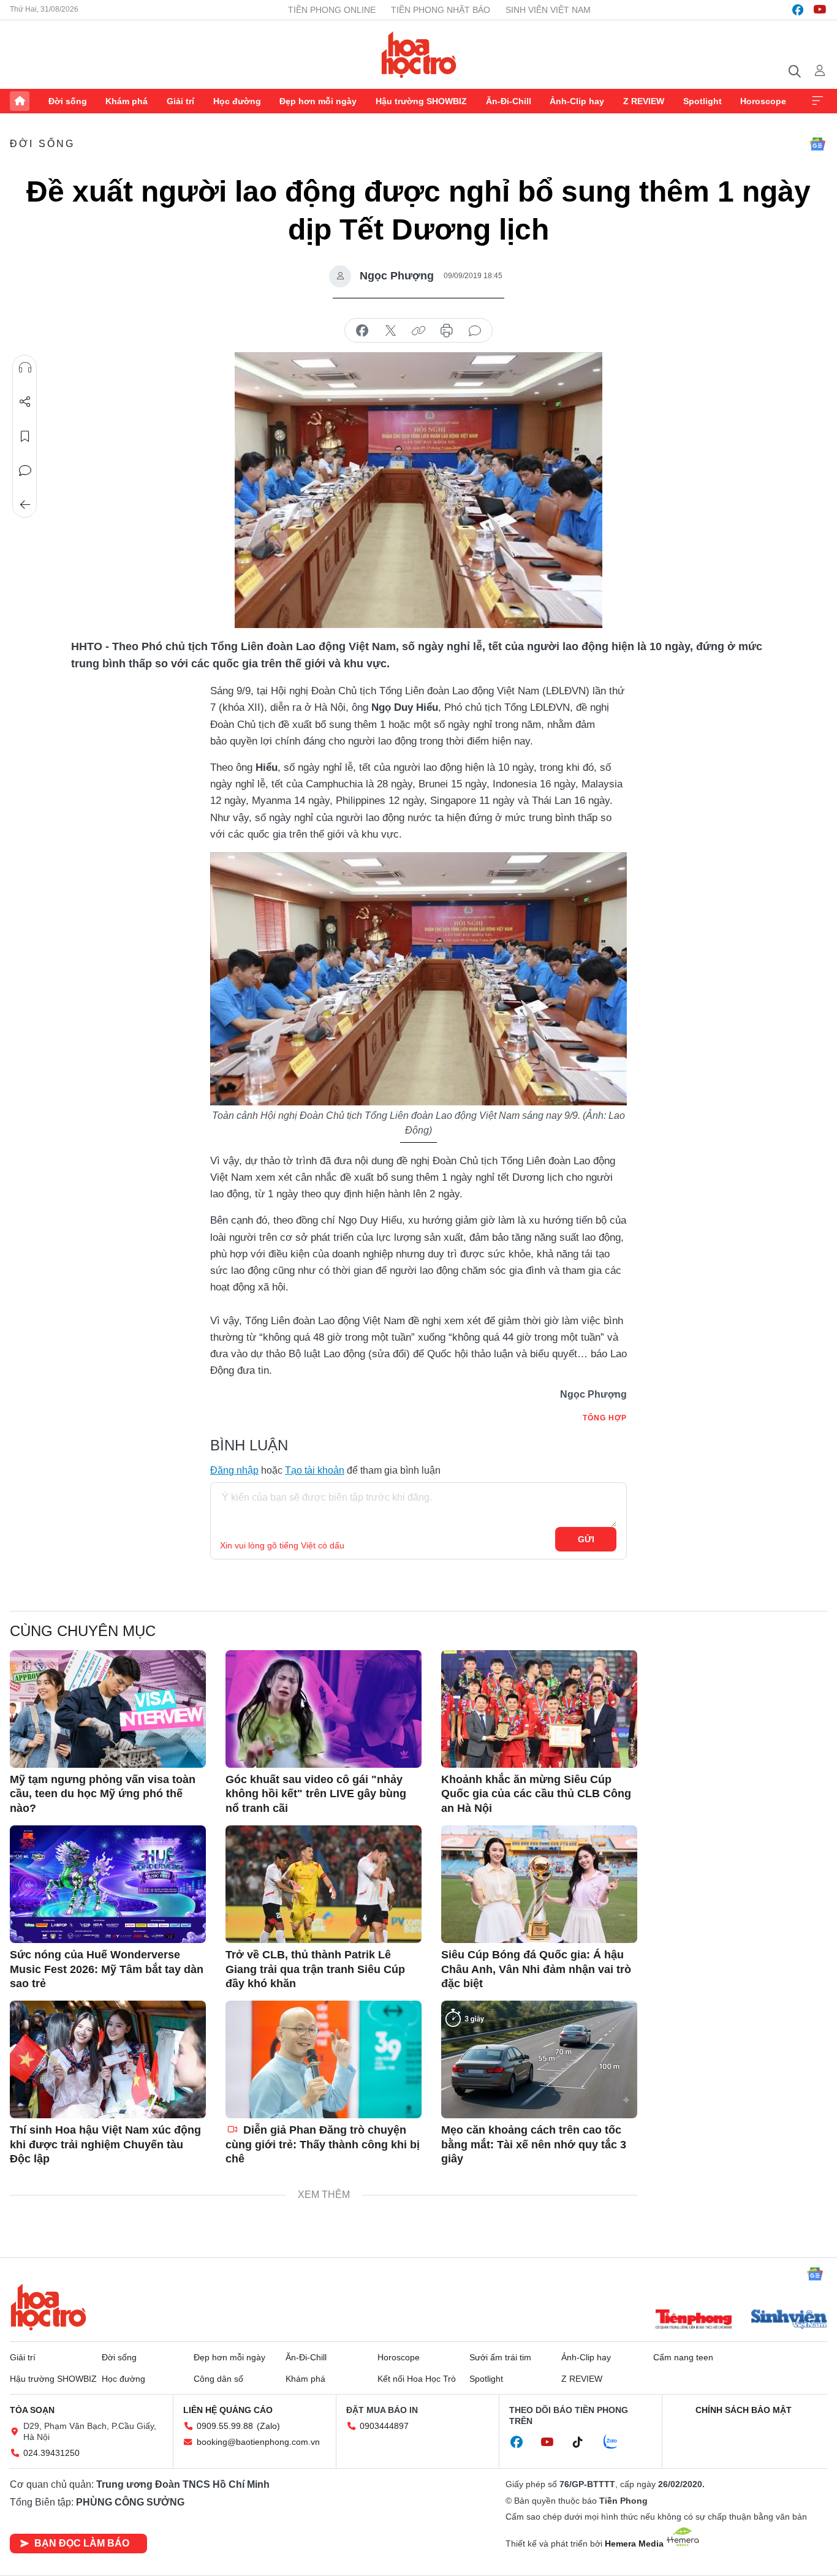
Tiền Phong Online (332, 10)
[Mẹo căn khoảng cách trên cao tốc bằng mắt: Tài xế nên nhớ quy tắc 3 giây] (539, 2059)
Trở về (25, 505)
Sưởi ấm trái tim (500, 2357)
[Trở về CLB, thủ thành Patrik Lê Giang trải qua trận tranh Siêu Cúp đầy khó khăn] (324, 1884)
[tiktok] (584, 2442)
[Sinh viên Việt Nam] (789, 2320)
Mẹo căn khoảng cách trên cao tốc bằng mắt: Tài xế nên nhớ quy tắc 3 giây (534, 2144)
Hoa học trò (48, 2307)
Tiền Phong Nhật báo (441, 10)
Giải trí (180, 101)
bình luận (475, 331)
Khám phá (127, 101)
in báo (447, 331)
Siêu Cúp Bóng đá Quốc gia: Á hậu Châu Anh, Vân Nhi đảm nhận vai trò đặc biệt (536, 1969)
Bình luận (25, 471)
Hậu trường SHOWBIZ (421, 101)
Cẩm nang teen (683, 2357)
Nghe (25, 368)
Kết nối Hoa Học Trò (417, 2379)
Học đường (237, 101)
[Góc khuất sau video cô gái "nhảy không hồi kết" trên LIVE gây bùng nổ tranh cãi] (324, 1709)
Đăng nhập (234, 1470)
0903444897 (384, 2426)
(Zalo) (268, 2426)
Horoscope (763, 101)
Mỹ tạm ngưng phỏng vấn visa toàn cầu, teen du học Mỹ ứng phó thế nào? (103, 1794)
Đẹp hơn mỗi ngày (318, 101)
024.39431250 (51, 2453)
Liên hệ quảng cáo (228, 2410)
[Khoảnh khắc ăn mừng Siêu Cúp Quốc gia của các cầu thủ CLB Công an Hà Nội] (539, 1709)
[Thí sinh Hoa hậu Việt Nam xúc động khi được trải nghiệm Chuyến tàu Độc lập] (108, 2059)
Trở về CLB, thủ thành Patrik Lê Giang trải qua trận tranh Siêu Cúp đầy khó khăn (315, 1969)
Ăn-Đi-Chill (509, 101)
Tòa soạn (32, 2410)
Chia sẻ (25, 402)
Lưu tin (25, 436)
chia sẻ (362, 331)
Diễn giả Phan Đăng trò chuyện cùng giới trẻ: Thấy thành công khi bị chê (323, 2144)
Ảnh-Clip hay (577, 101)
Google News (817, 144)
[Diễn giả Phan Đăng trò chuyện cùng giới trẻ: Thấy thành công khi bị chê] (324, 2059)
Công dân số (218, 2379)
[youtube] (820, 10)
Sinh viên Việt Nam (548, 10)
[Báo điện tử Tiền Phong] (694, 2320)
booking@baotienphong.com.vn (258, 2442)
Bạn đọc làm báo (82, 2543)
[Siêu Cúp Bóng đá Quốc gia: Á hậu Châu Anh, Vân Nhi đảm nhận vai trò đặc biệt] (539, 1884)
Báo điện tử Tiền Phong (419, 55)
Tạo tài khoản (315, 1470)
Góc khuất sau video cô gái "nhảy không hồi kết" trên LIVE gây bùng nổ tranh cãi (316, 1794)
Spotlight (703, 101)
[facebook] (798, 10)
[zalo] (617, 2442)
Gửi (586, 1539)
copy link (418, 331)
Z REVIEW (644, 101)
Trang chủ (20, 101)
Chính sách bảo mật (744, 2410)
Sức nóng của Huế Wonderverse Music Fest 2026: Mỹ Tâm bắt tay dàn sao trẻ (107, 1969)
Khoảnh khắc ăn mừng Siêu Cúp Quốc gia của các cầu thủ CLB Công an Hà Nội (536, 1794)
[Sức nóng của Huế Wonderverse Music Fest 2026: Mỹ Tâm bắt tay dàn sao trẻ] (108, 1884)
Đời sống (68, 101)
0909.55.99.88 (225, 2426)
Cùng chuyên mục (83, 1631)
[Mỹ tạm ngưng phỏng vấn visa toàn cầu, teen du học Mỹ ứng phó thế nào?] (108, 1709)
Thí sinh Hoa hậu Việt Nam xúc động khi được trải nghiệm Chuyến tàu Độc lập (105, 2144)
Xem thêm (817, 101)
